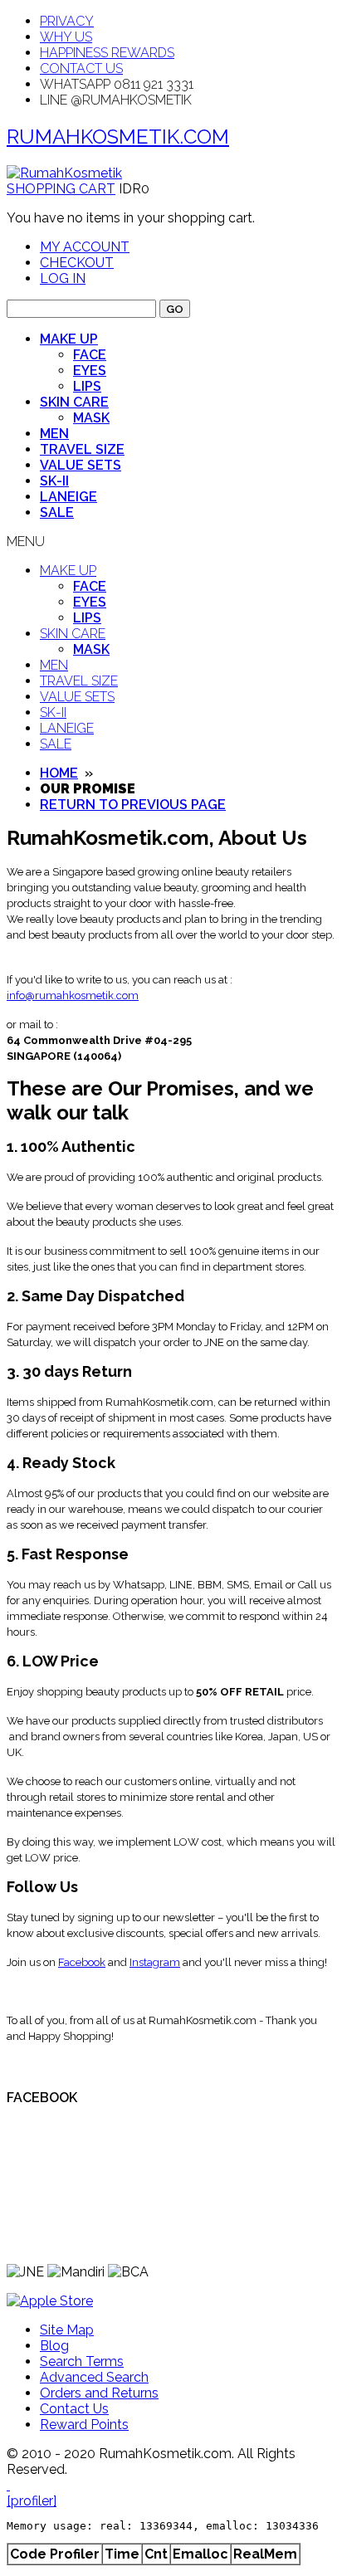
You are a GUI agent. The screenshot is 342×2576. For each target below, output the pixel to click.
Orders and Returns (99, 2393)
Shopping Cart (61, 189)
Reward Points (84, 2425)
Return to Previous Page (133, 805)
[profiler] (32, 2501)
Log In (63, 278)
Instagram (155, 1962)
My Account (85, 247)
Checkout (77, 263)
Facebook (82, 1962)
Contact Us (81, 68)
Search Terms (82, 2361)
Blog (54, 2346)
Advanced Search (94, 2377)
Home (59, 773)
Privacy (67, 21)
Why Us (66, 37)
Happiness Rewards (107, 53)
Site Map (67, 2330)
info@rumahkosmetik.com (73, 995)
